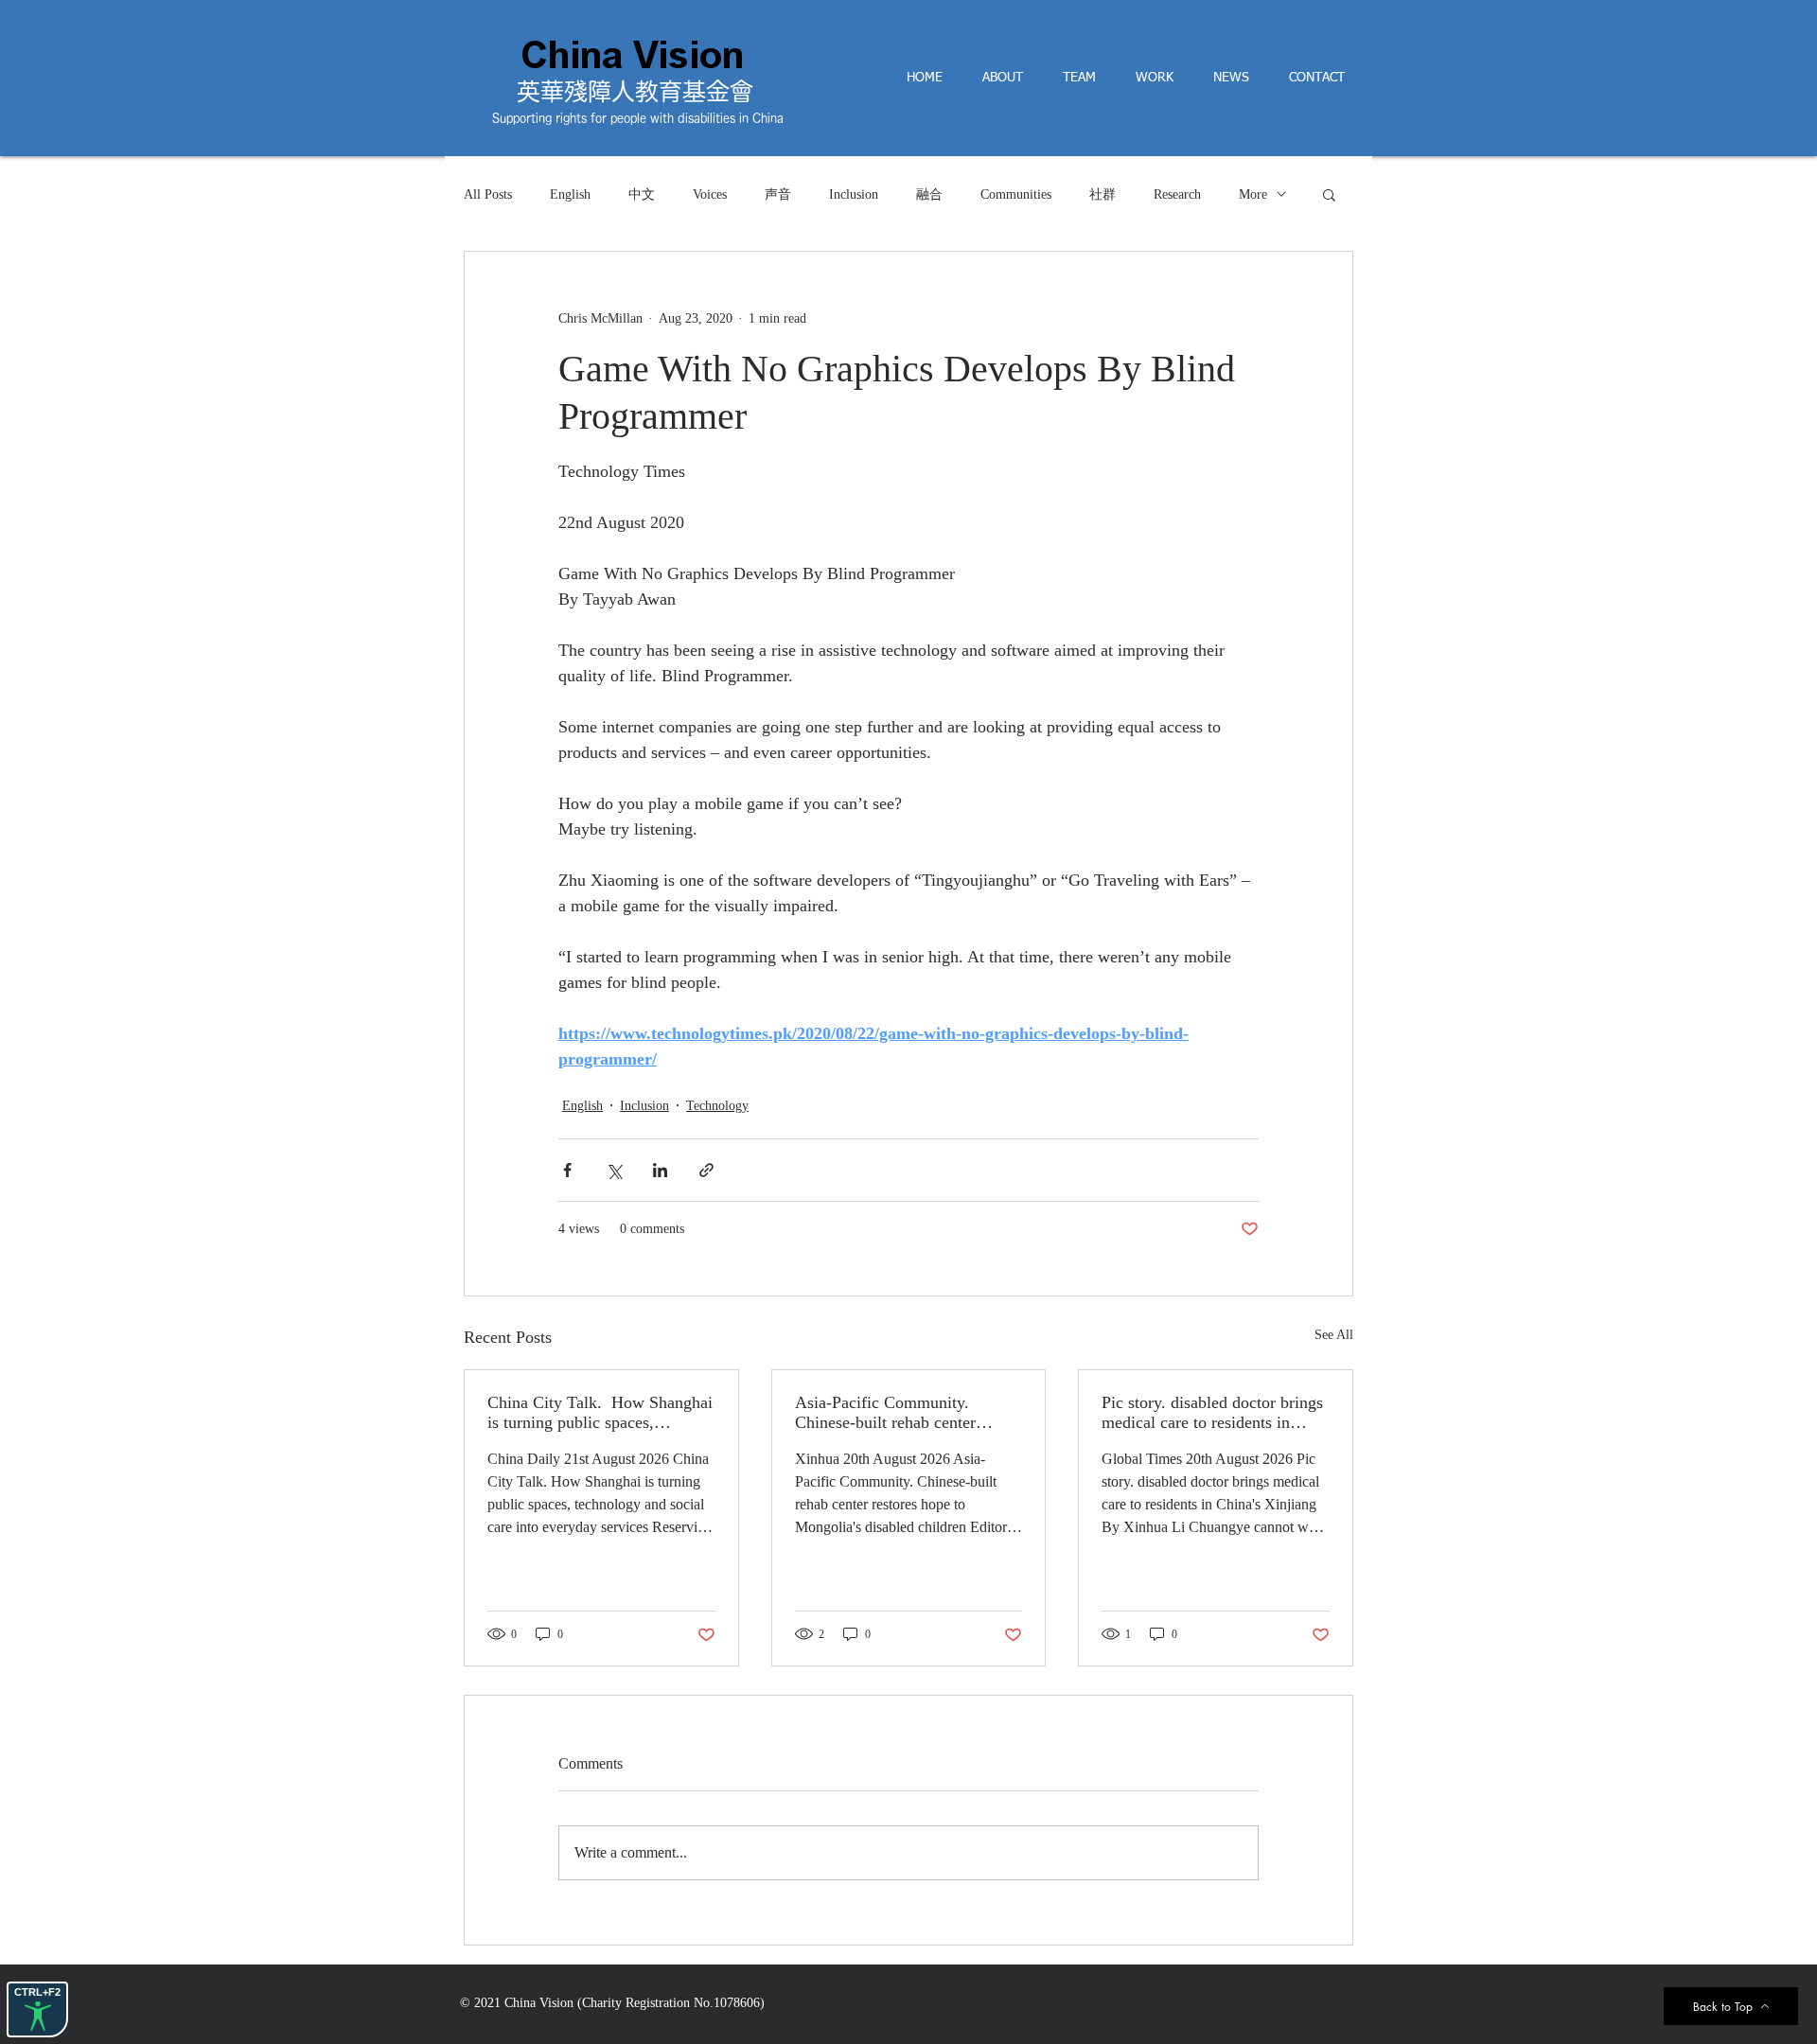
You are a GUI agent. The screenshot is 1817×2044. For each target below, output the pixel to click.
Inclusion (854, 194)
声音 (778, 194)
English (570, 194)
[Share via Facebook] (567, 1170)
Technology (717, 1106)
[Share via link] (706, 1170)
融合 (929, 194)
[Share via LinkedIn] (660, 1170)
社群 (1103, 194)
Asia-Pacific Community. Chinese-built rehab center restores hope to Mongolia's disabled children (890, 1413)
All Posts (488, 194)
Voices (710, 194)
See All (1334, 1335)
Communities (1016, 194)
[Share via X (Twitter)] (614, 1170)
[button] (1329, 194)
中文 (642, 194)
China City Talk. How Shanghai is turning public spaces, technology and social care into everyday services (600, 1413)
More (1253, 194)
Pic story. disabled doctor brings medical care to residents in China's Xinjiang (1212, 1413)
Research (1177, 194)
